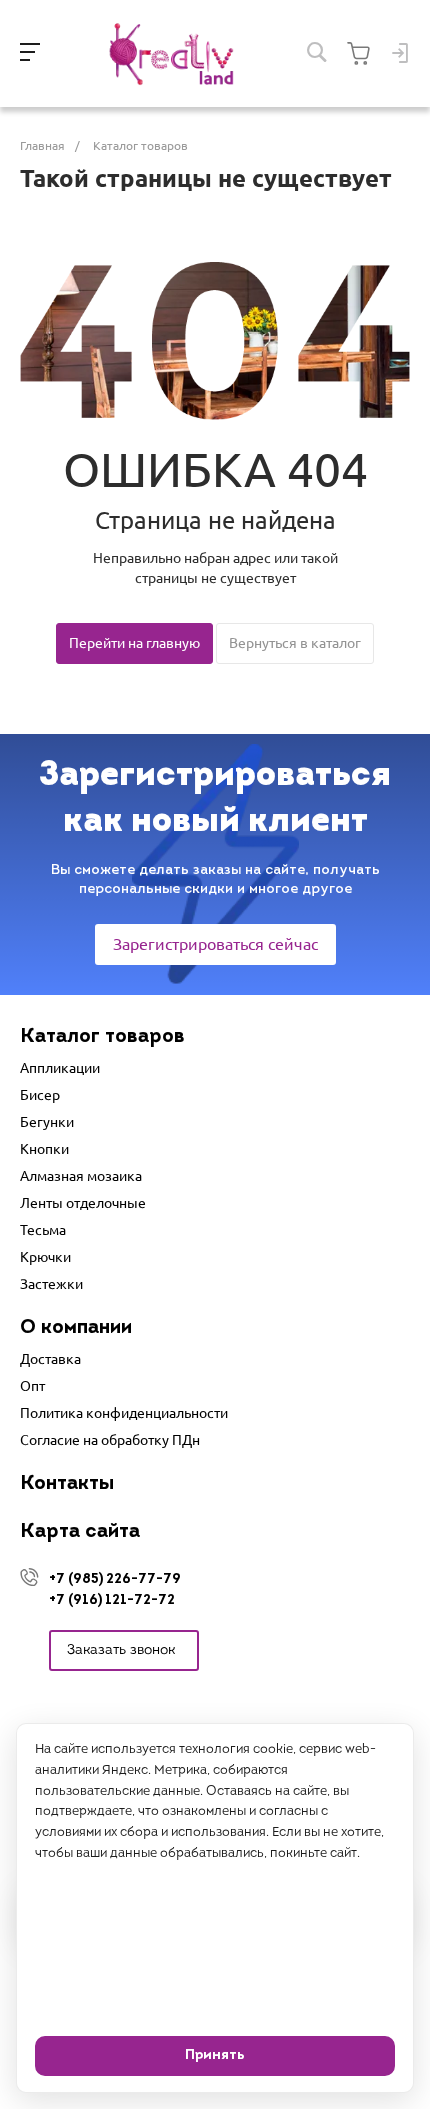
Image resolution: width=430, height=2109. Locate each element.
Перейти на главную (134, 643)
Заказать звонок (121, 1650)
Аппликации (60, 1068)
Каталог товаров (102, 1037)
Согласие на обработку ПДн (110, 1440)
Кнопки (44, 1149)
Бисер (40, 1095)
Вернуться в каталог (295, 643)
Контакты (67, 1484)
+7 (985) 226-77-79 (115, 1579)
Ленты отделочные (83, 1203)
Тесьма (43, 1230)
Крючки (45, 1257)
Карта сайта (80, 1532)
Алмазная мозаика (81, 1176)
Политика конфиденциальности (124, 1413)
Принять (215, 2055)
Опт (32, 1386)
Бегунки (47, 1122)
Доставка (50, 1359)
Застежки (51, 1284)
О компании (76, 1328)
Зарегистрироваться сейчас (215, 944)
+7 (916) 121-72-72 (112, 1600)
